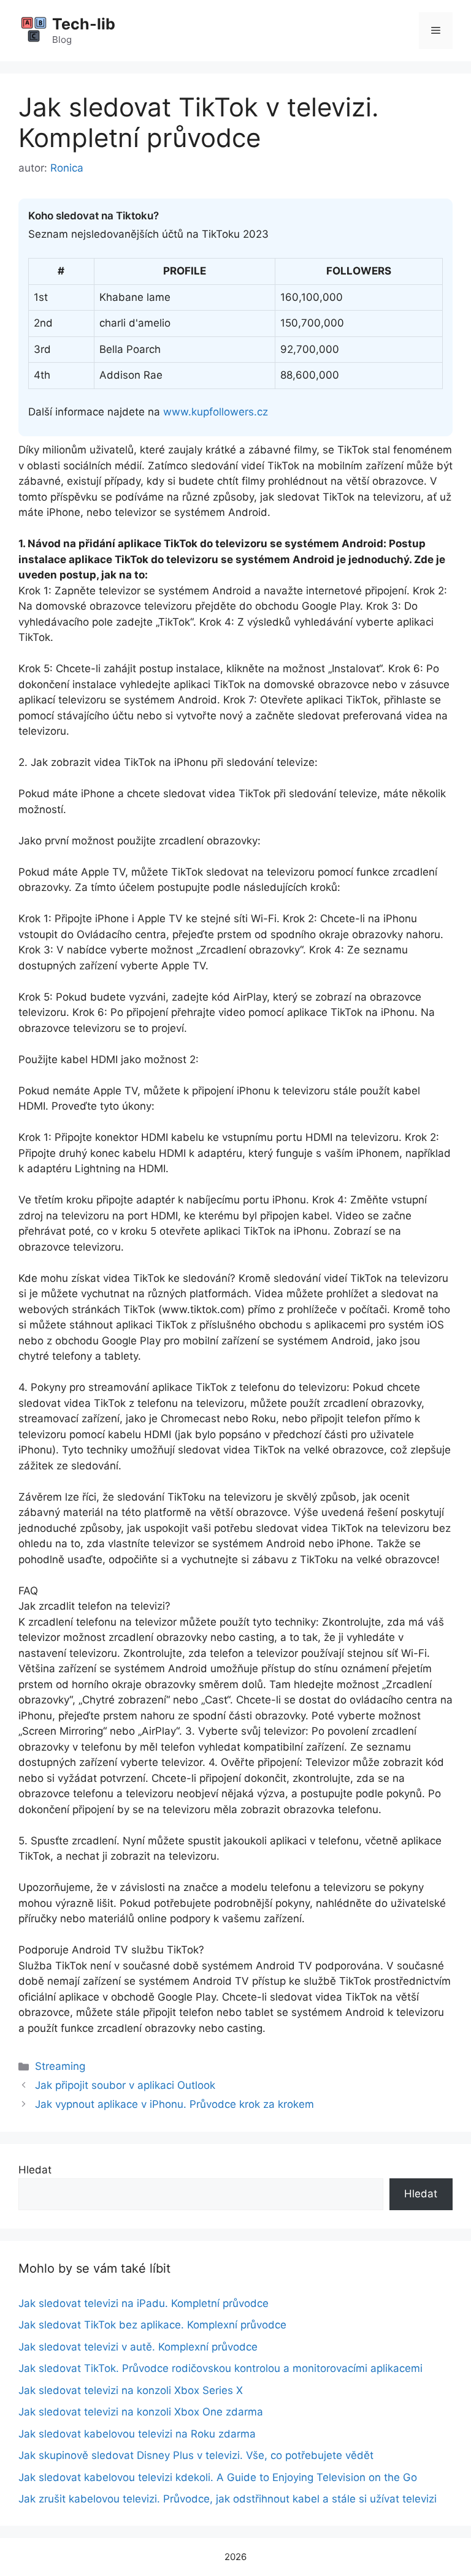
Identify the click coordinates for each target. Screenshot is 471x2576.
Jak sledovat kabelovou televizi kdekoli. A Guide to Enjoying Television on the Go (218, 2477)
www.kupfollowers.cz (216, 412)
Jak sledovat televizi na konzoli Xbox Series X (131, 2390)
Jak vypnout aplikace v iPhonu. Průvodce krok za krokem (174, 2104)
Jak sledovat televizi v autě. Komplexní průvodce (138, 2347)
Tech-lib (84, 24)
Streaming (60, 2066)
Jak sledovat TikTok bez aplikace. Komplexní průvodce (152, 2325)
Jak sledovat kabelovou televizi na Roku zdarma (137, 2434)
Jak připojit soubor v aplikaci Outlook (125, 2085)
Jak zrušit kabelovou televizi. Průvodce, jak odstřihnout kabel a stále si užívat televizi (228, 2499)
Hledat (35, 2170)
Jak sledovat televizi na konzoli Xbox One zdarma (141, 2412)
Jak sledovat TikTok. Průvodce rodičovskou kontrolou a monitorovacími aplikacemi (220, 2368)
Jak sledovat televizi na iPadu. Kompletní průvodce (144, 2303)
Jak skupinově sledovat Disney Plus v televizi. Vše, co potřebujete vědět (196, 2455)
